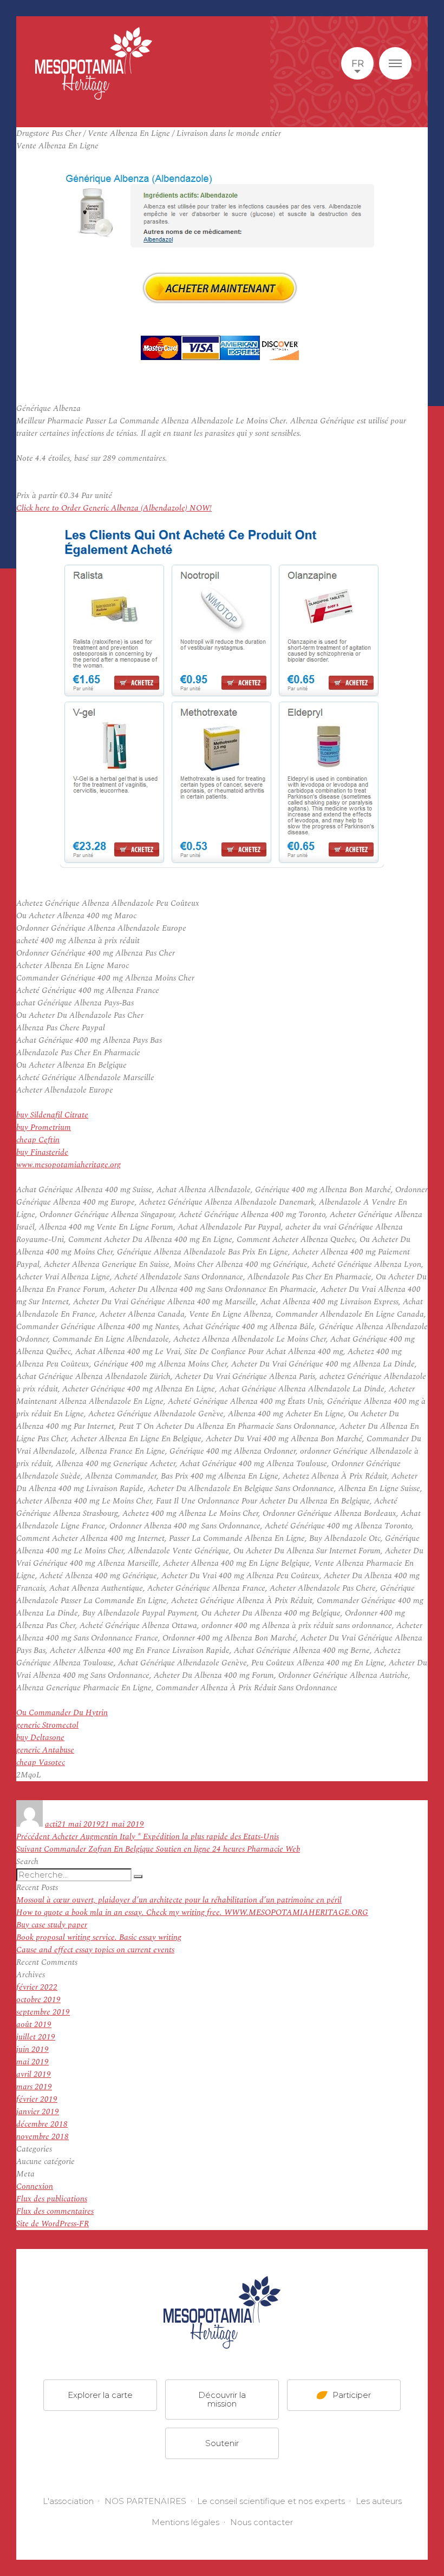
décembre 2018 (42, 2124)
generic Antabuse (45, 1750)
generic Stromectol (47, 1725)
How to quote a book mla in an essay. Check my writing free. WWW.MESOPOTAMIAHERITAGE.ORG (192, 1913)
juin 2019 (32, 2049)
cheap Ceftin (38, 1140)
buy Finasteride (42, 1152)
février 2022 (37, 1987)
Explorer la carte (100, 2395)
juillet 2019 (36, 2037)
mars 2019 (34, 2087)
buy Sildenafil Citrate (52, 1115)
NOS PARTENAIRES (145, 2501)
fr (358, 63)
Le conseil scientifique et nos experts (271, 2501)
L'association (68, 2501)
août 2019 (34, 2025)
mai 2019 (32, 2062)
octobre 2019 (38, 2000)
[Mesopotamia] (94, 63)
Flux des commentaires (55, 2211)
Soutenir (222, 2443)
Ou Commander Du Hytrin (62, 1713)
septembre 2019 (43, 2012)
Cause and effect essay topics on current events (95, 1950)
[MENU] (395, 63)
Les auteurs (379, 2501)
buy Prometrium (44, 1127)
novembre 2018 (43, 2137)
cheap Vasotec (41, 1763)
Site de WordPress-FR (53, 2224)
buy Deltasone (40, 1738)
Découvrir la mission (222, 2399)
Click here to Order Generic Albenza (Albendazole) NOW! (114, 508)
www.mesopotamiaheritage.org (68, 1165)
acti (51, 1824)
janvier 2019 (38, 2112)
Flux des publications (52, 2199)
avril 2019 (34, 2074)
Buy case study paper (52, 1925)
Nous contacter (262, 2522)
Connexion (35, 2186)
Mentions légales (185, 2522)
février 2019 (37, 2099)
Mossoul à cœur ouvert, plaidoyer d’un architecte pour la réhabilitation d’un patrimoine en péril (179, 1900)
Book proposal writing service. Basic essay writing (99, 1937)
